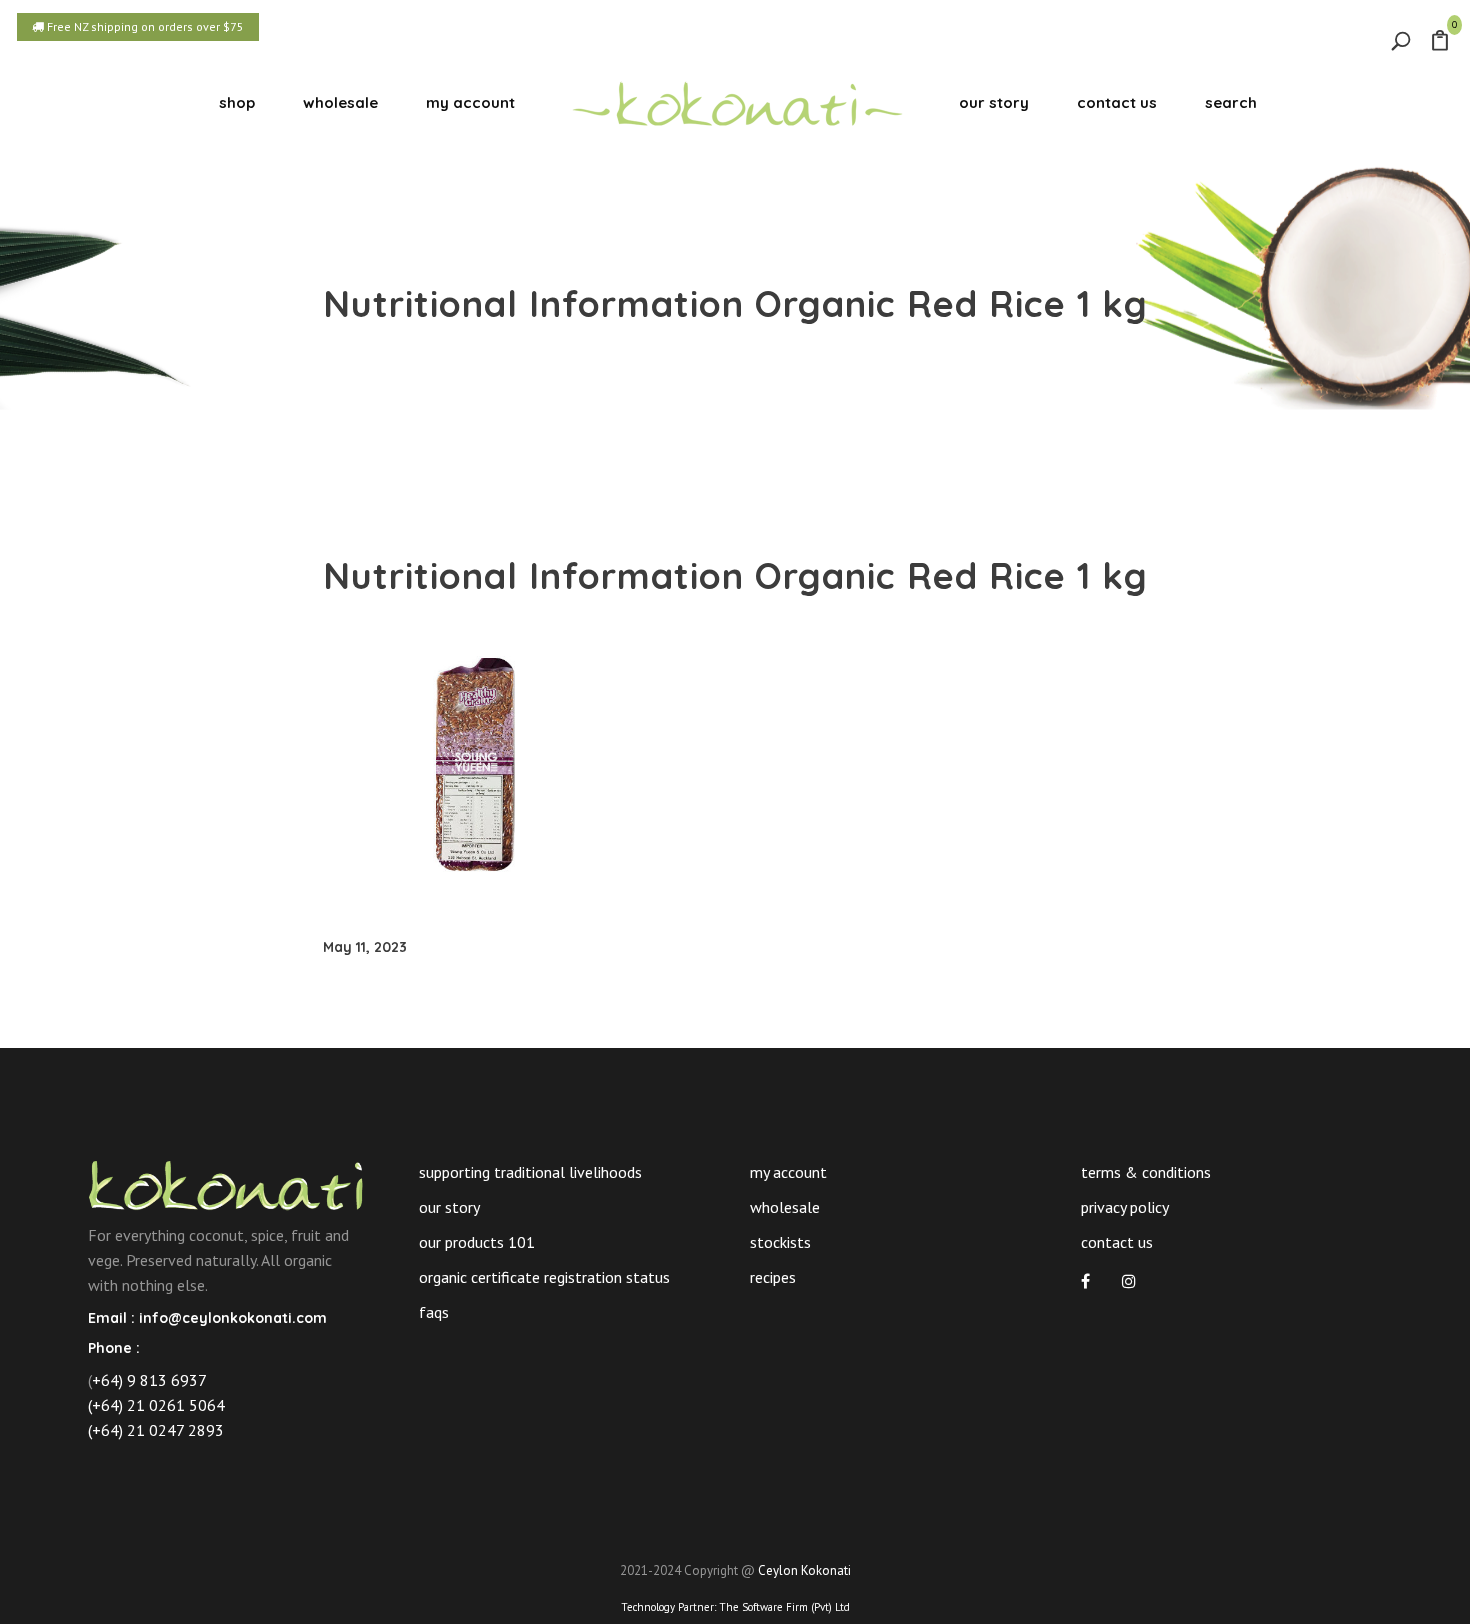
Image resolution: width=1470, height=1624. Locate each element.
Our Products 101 (477, 1242)
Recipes (773, 1277)
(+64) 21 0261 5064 (156, 1405)
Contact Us (1117, 1242)
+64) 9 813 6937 (149, 1380)
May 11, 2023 (365, 947)
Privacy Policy (1125, 1207)
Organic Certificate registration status (544, 1277)
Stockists (780, 1242)
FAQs (434, 1312)
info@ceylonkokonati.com (233, 1318)
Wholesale (785, 1207)
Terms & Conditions (1146, 1172)
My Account (788, 1172)
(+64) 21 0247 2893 (156, 1430)
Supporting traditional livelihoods (530, 1172)
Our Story (449, 1207)
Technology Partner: (735, 1607)
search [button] (1231, 102)
